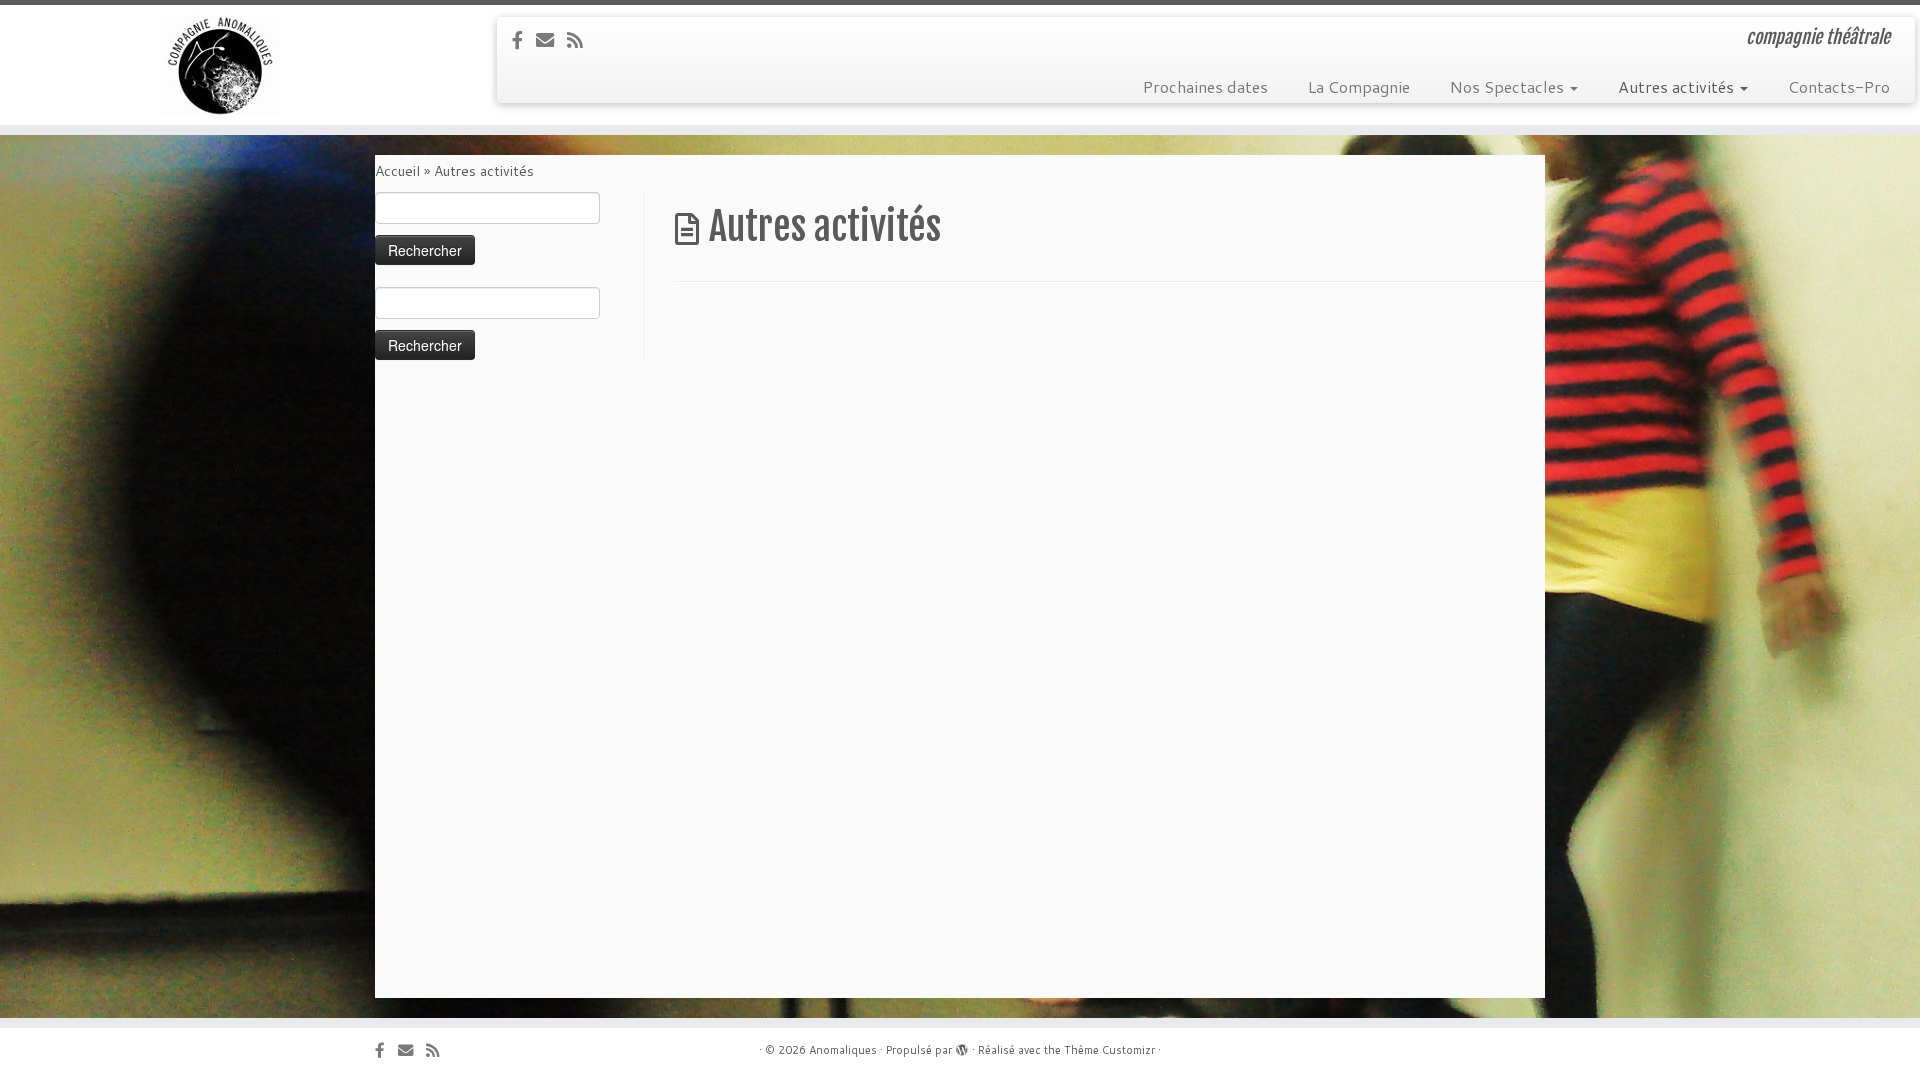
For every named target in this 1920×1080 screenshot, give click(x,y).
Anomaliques (843, 1050)
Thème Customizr (1109, 1050)
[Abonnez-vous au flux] (581, 40)
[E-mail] (551, 40)
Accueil (397, 171)
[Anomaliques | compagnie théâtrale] (221, 65)
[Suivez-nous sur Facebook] (524, 40)
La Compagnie (1359, 86)
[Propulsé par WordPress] (962, 1046)
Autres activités (1678, 86)
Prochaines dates (1205, 86)
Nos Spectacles (1509, 86)
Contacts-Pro (1839, 86)
